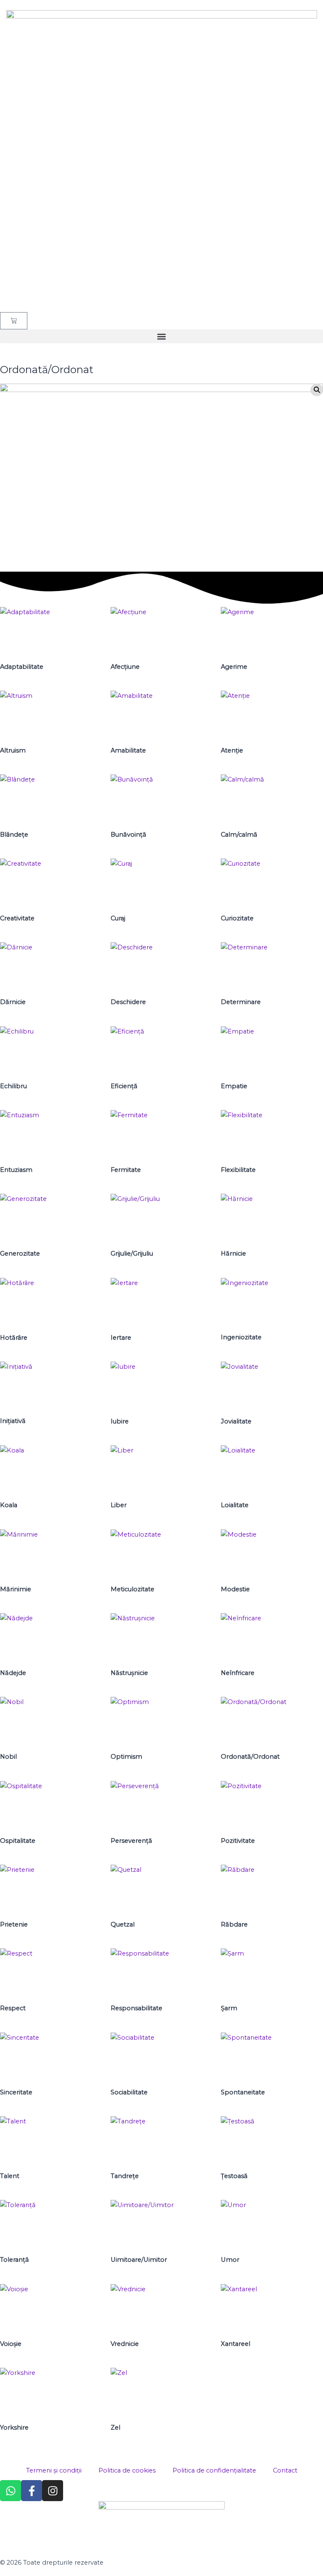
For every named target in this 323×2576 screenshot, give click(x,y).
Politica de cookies (127, 2470)
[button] (161, 336)
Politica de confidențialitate (214, 2470)
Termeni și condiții (54, 2470)
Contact (285, 2470)
